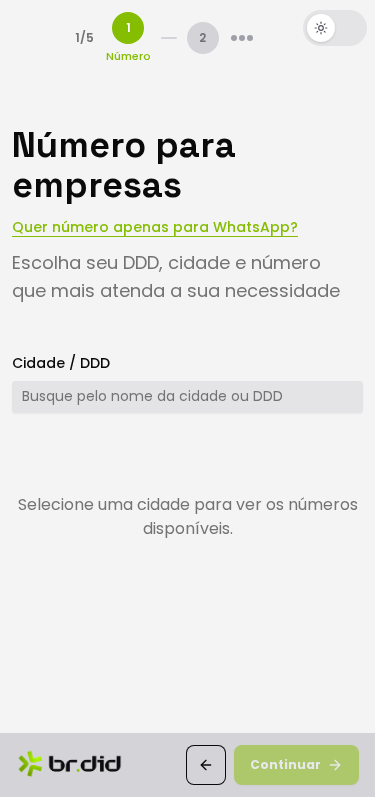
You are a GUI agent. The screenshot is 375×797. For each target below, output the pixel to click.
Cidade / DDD (61, 363)
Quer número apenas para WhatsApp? (155, 227)
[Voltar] (206, 765)
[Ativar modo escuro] (335, 28)
